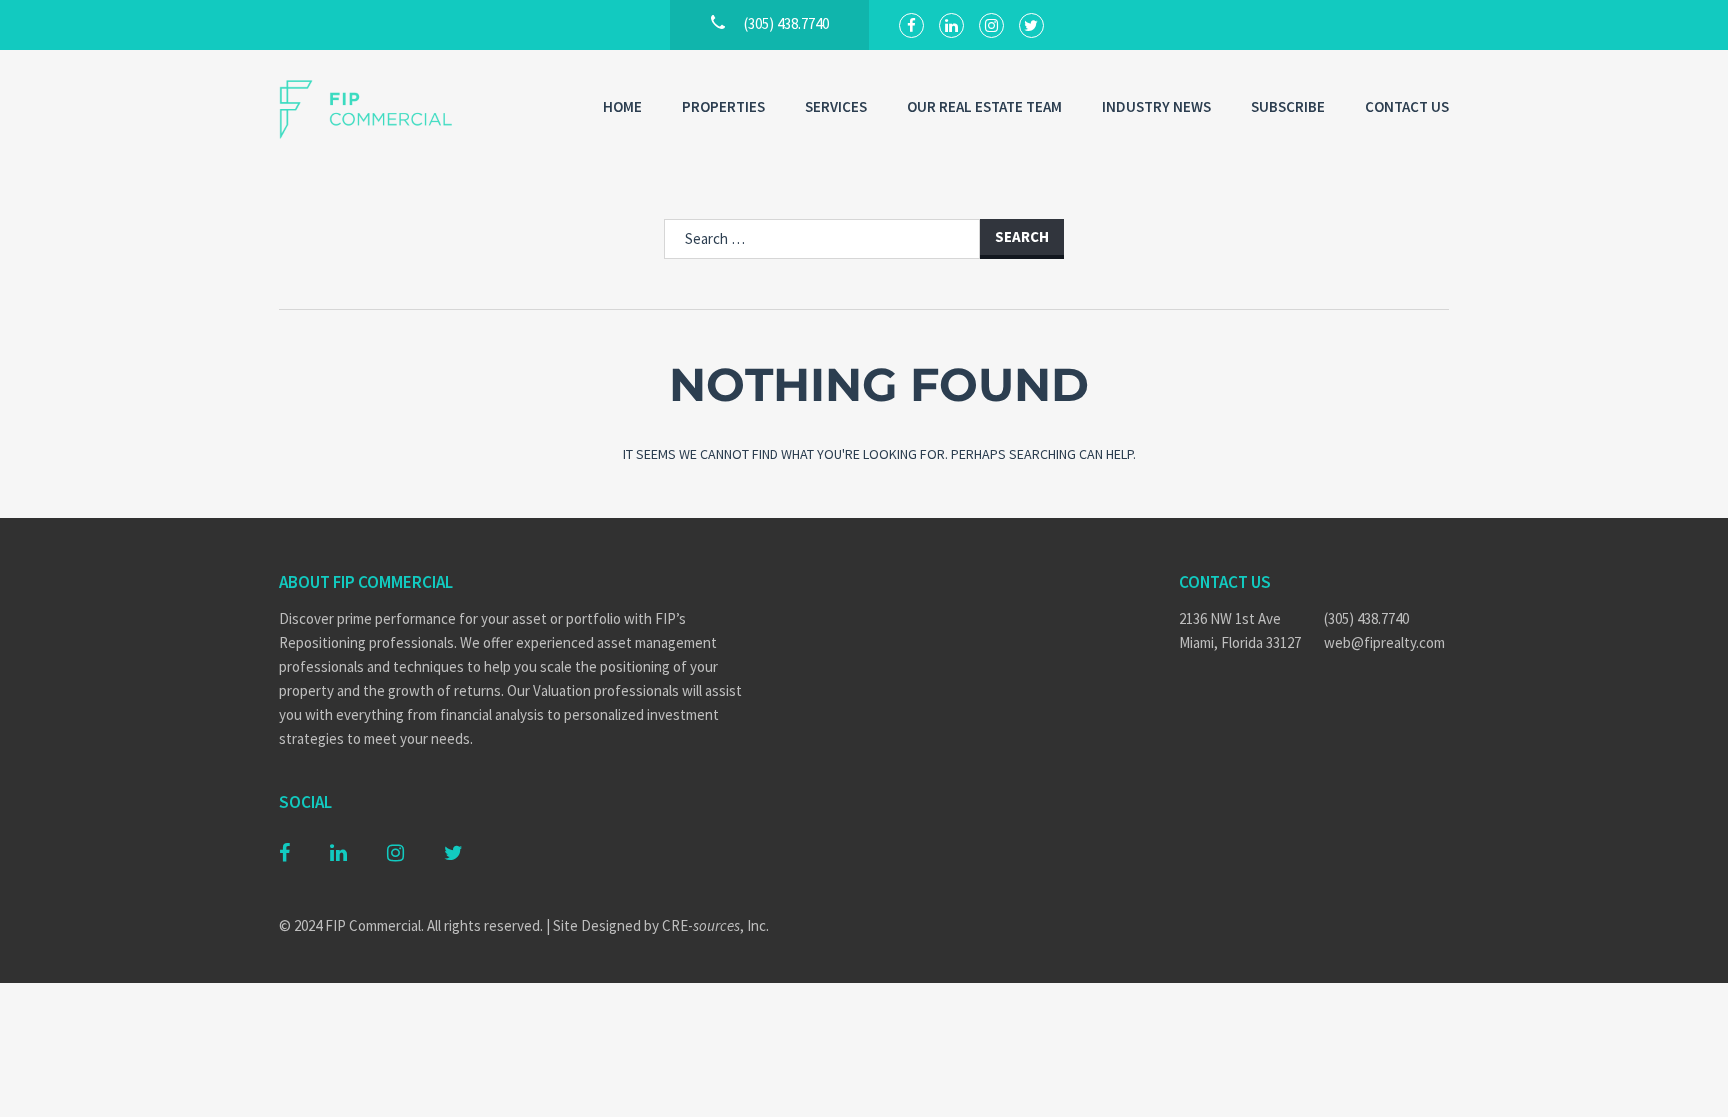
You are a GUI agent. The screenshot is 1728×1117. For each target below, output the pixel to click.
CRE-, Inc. (715, 925)
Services (836, 106)
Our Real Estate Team (984, 106)
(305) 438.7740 (1366, 618)
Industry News (1156, 106)
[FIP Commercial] (379, 109)
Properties (723, 106)
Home (622, 106)
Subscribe (1288, 106)
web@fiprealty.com (1384, 642)
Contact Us (1407, 106)
